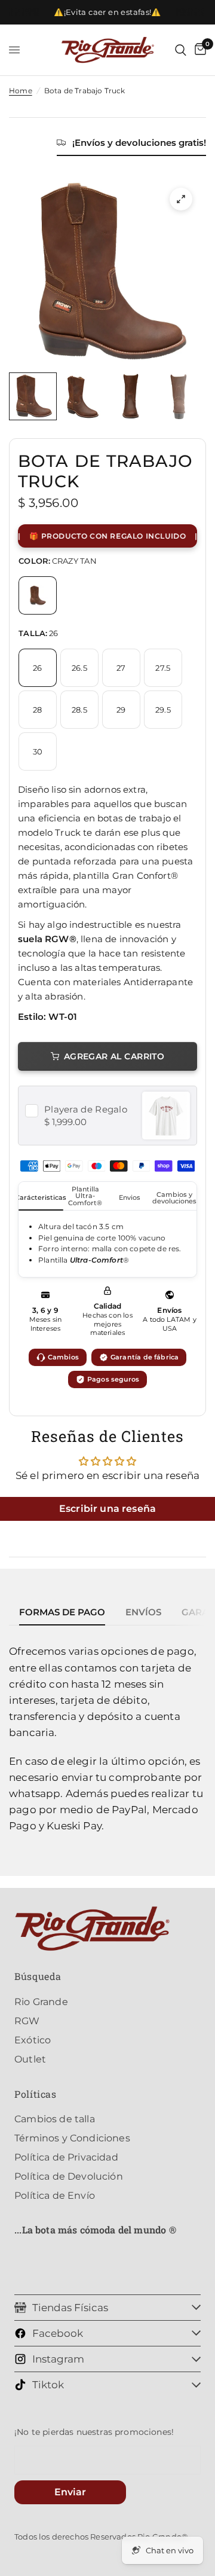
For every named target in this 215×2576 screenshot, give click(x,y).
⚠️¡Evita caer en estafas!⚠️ (107, 12)
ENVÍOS (143, 1612)
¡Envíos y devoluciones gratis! (139, 143)
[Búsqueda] (181, 50)
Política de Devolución (69, 2176)
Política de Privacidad (66, 2157)
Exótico (33, 2040)
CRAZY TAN (38, 595)
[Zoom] (181, 199)
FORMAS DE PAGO (62, 1612)
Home (21, 91)
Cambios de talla (55, 2119)
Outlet (30, 2059)
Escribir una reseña (107, 1509)
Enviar (70, 2492)
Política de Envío (55, 2195)
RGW (27, 2021)
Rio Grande (41, 2002)
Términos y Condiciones (72, 2138)
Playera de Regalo (86, 1109)
